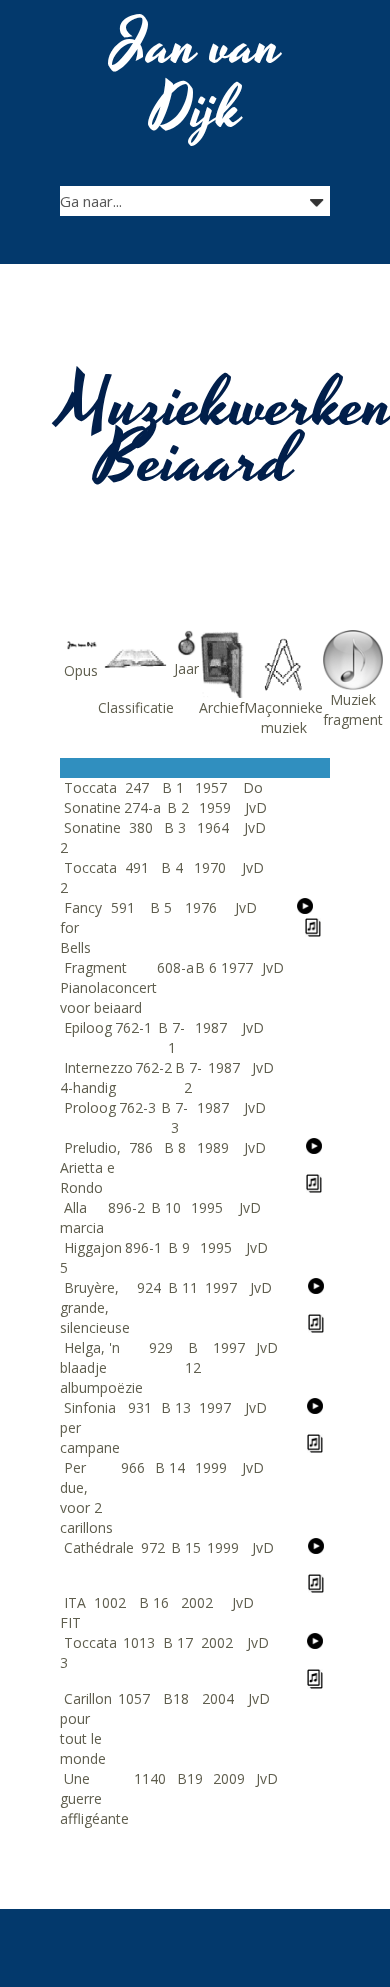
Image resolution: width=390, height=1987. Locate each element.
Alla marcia (82, 1217)
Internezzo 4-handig (96, 1077)
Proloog (90, 1107)
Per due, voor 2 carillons (86, 1497)
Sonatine (92, 807)
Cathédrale (99, 1547)
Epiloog (88, 1027)
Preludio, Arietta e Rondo (90, 1167)
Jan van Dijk (197, 78)
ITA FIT (73, 1612)
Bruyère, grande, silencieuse (95, 1307)
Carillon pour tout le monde (86, 1728)
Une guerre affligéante (94, 1798)
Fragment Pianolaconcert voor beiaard (108, 987)
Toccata (90, 787)
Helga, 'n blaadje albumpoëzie (101, 1367)
